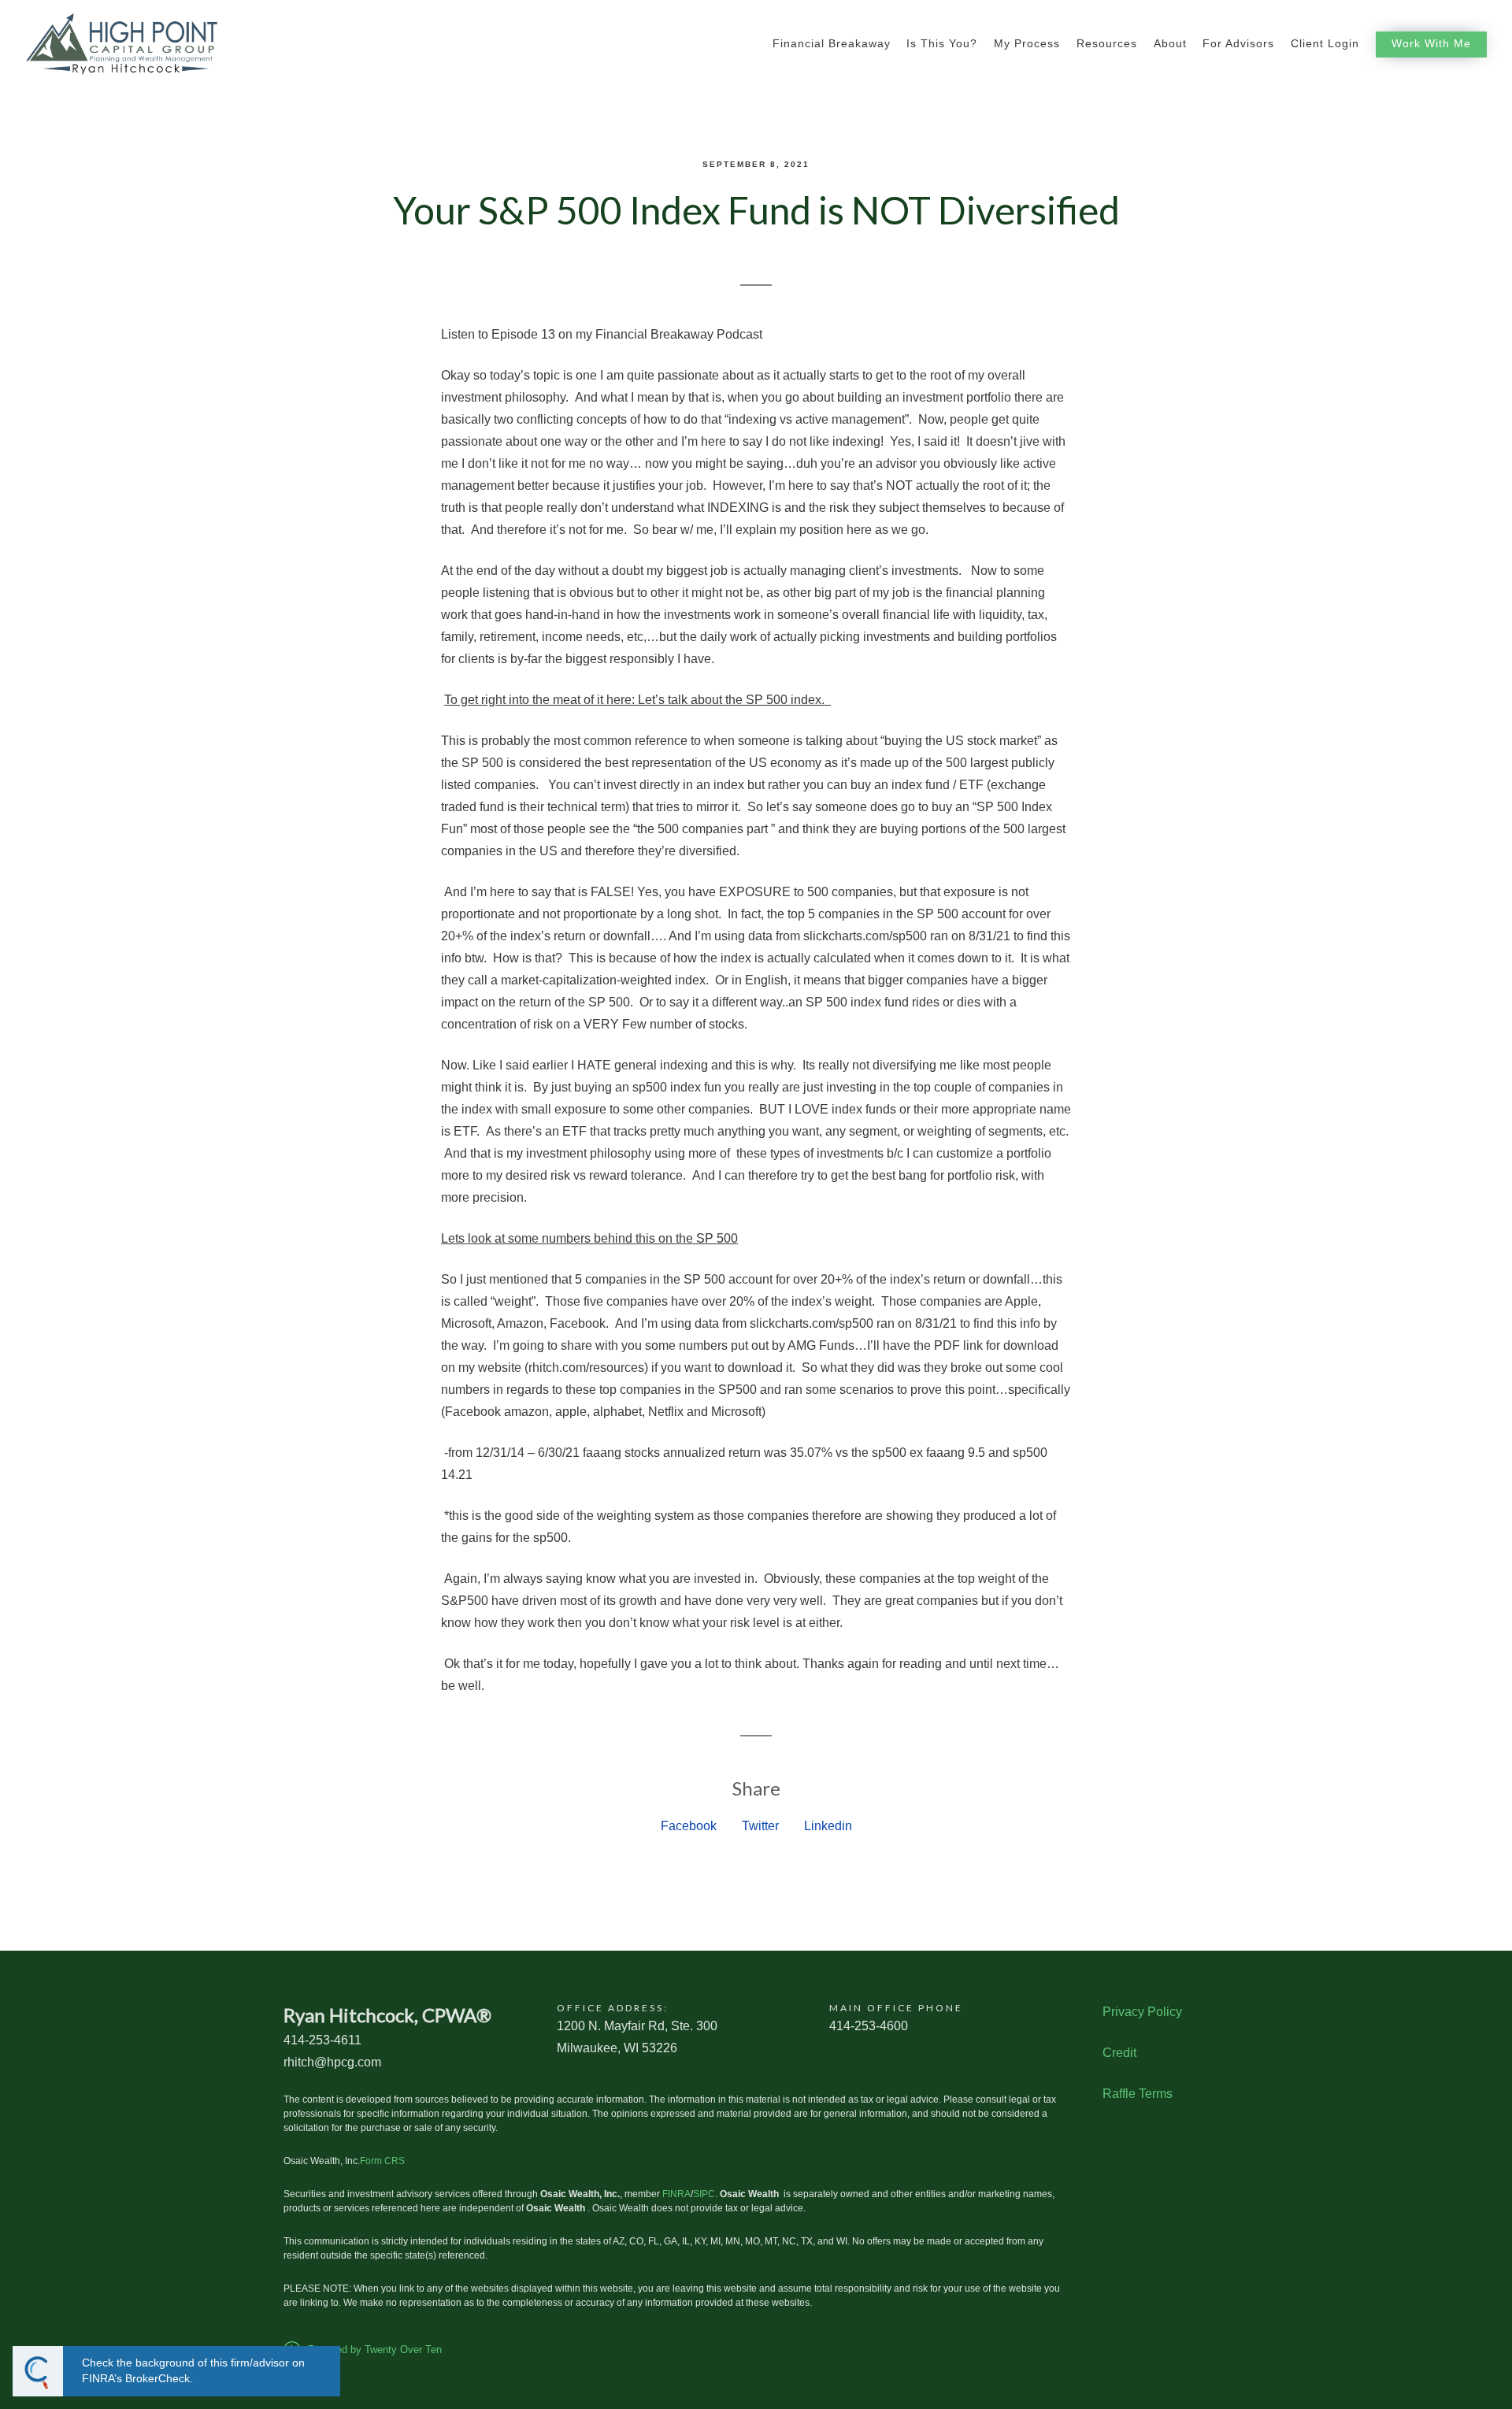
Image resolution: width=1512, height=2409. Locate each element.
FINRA (676, 2194)
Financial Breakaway (832, 44)
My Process (1027, 44)
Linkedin (828, 1826)
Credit (1119, 2053)
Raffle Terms (1138, 2094)
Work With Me (1431, 44)
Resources (1107, 44)
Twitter (760, 1826)
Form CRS (382, 2161)
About (1170, 44)
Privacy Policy (1142, 2012)
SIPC (704, 2194)
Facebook (689, 1826)
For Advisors (1238, 44)
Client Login (1325, 44)
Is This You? (942, 44)
